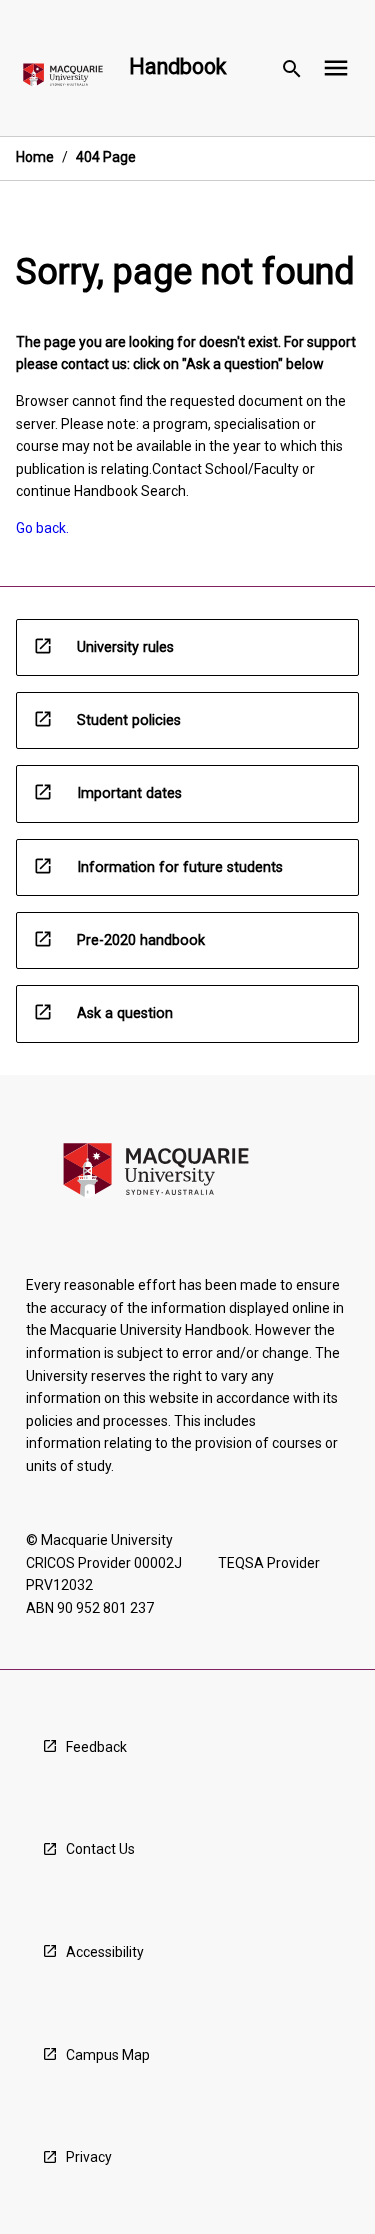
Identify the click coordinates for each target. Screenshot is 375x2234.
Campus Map (108, 2055)
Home (35, 157)
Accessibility (105, 1952)
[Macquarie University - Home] (63, 78)
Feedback (96, 1747)
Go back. (42, 528)
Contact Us (100, 1849)
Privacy (89, 2157)
